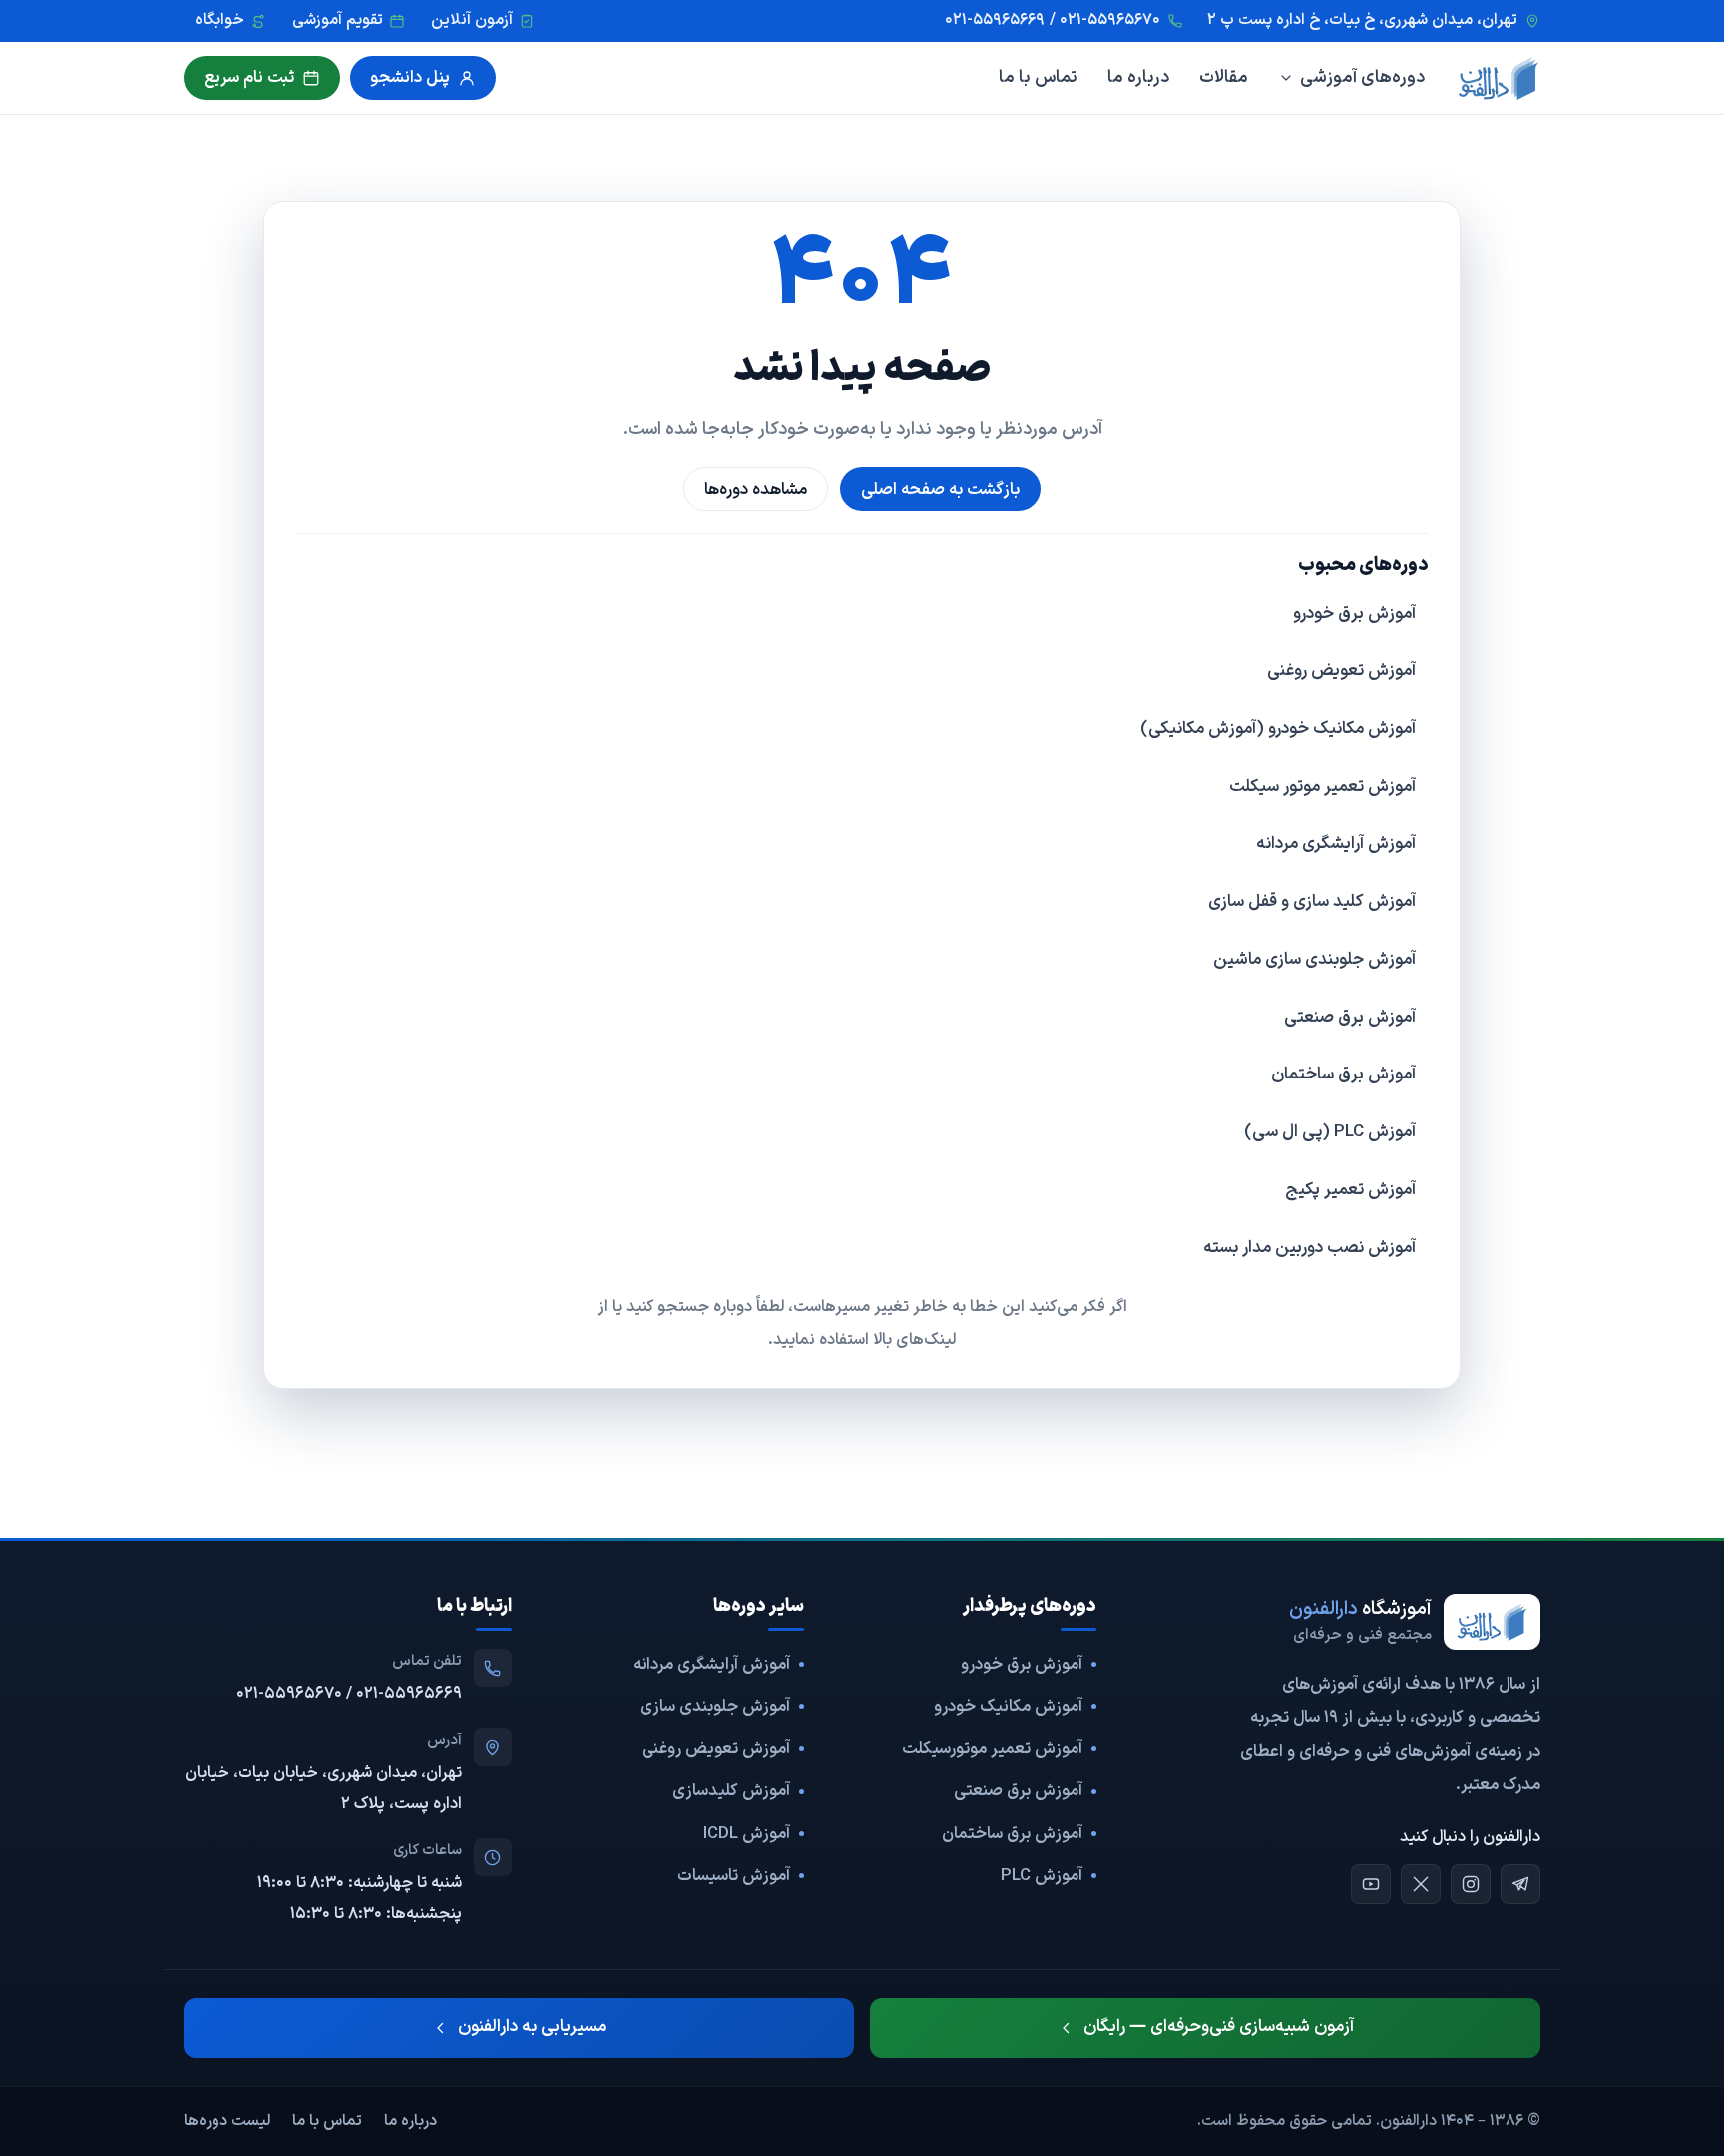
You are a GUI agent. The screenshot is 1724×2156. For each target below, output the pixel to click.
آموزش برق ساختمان (1343, 1075)
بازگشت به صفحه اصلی (940, 489)
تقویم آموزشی (338, 20)
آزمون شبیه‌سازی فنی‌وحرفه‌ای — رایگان (1219, 2027)
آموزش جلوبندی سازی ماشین (1314, 960)
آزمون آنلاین (472, 20)
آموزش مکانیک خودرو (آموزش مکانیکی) (1278, 729)
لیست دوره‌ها (227, 2121)
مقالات (1224, 77)
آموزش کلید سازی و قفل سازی (1312, 902)
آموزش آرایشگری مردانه (1336, 844)
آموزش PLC (1042, 1875)
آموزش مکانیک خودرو (1008, 1707)
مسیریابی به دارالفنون (532, 2027)
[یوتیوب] (1371, 1884)
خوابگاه (219, 20)
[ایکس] (1421, 1884)
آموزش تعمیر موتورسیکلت (992, 1748)
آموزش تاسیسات (734, 1875)
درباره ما (1138, 77)
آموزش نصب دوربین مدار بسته (1309, 1248)
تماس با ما (1038, 77)
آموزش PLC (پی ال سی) (1330, 1132)
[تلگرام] (1520, 1884)
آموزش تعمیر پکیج (1350, 1190)
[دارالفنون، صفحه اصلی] (1499, 78)
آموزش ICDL (747, 1833)
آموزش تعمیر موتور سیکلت (1322, 787)
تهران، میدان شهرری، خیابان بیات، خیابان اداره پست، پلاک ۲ (323, 1788)
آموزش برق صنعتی (1350, 1018)
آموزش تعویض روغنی (1341, 671)
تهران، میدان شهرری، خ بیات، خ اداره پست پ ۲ (1362, 20)
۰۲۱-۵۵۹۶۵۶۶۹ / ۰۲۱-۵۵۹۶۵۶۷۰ (349, 1694)
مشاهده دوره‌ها (756, 489)
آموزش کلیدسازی (731, 1790)
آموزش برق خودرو (1354, 614)
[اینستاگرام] (1471, 1884)
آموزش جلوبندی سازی (715, 1707)
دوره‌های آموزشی (1362, 77)
